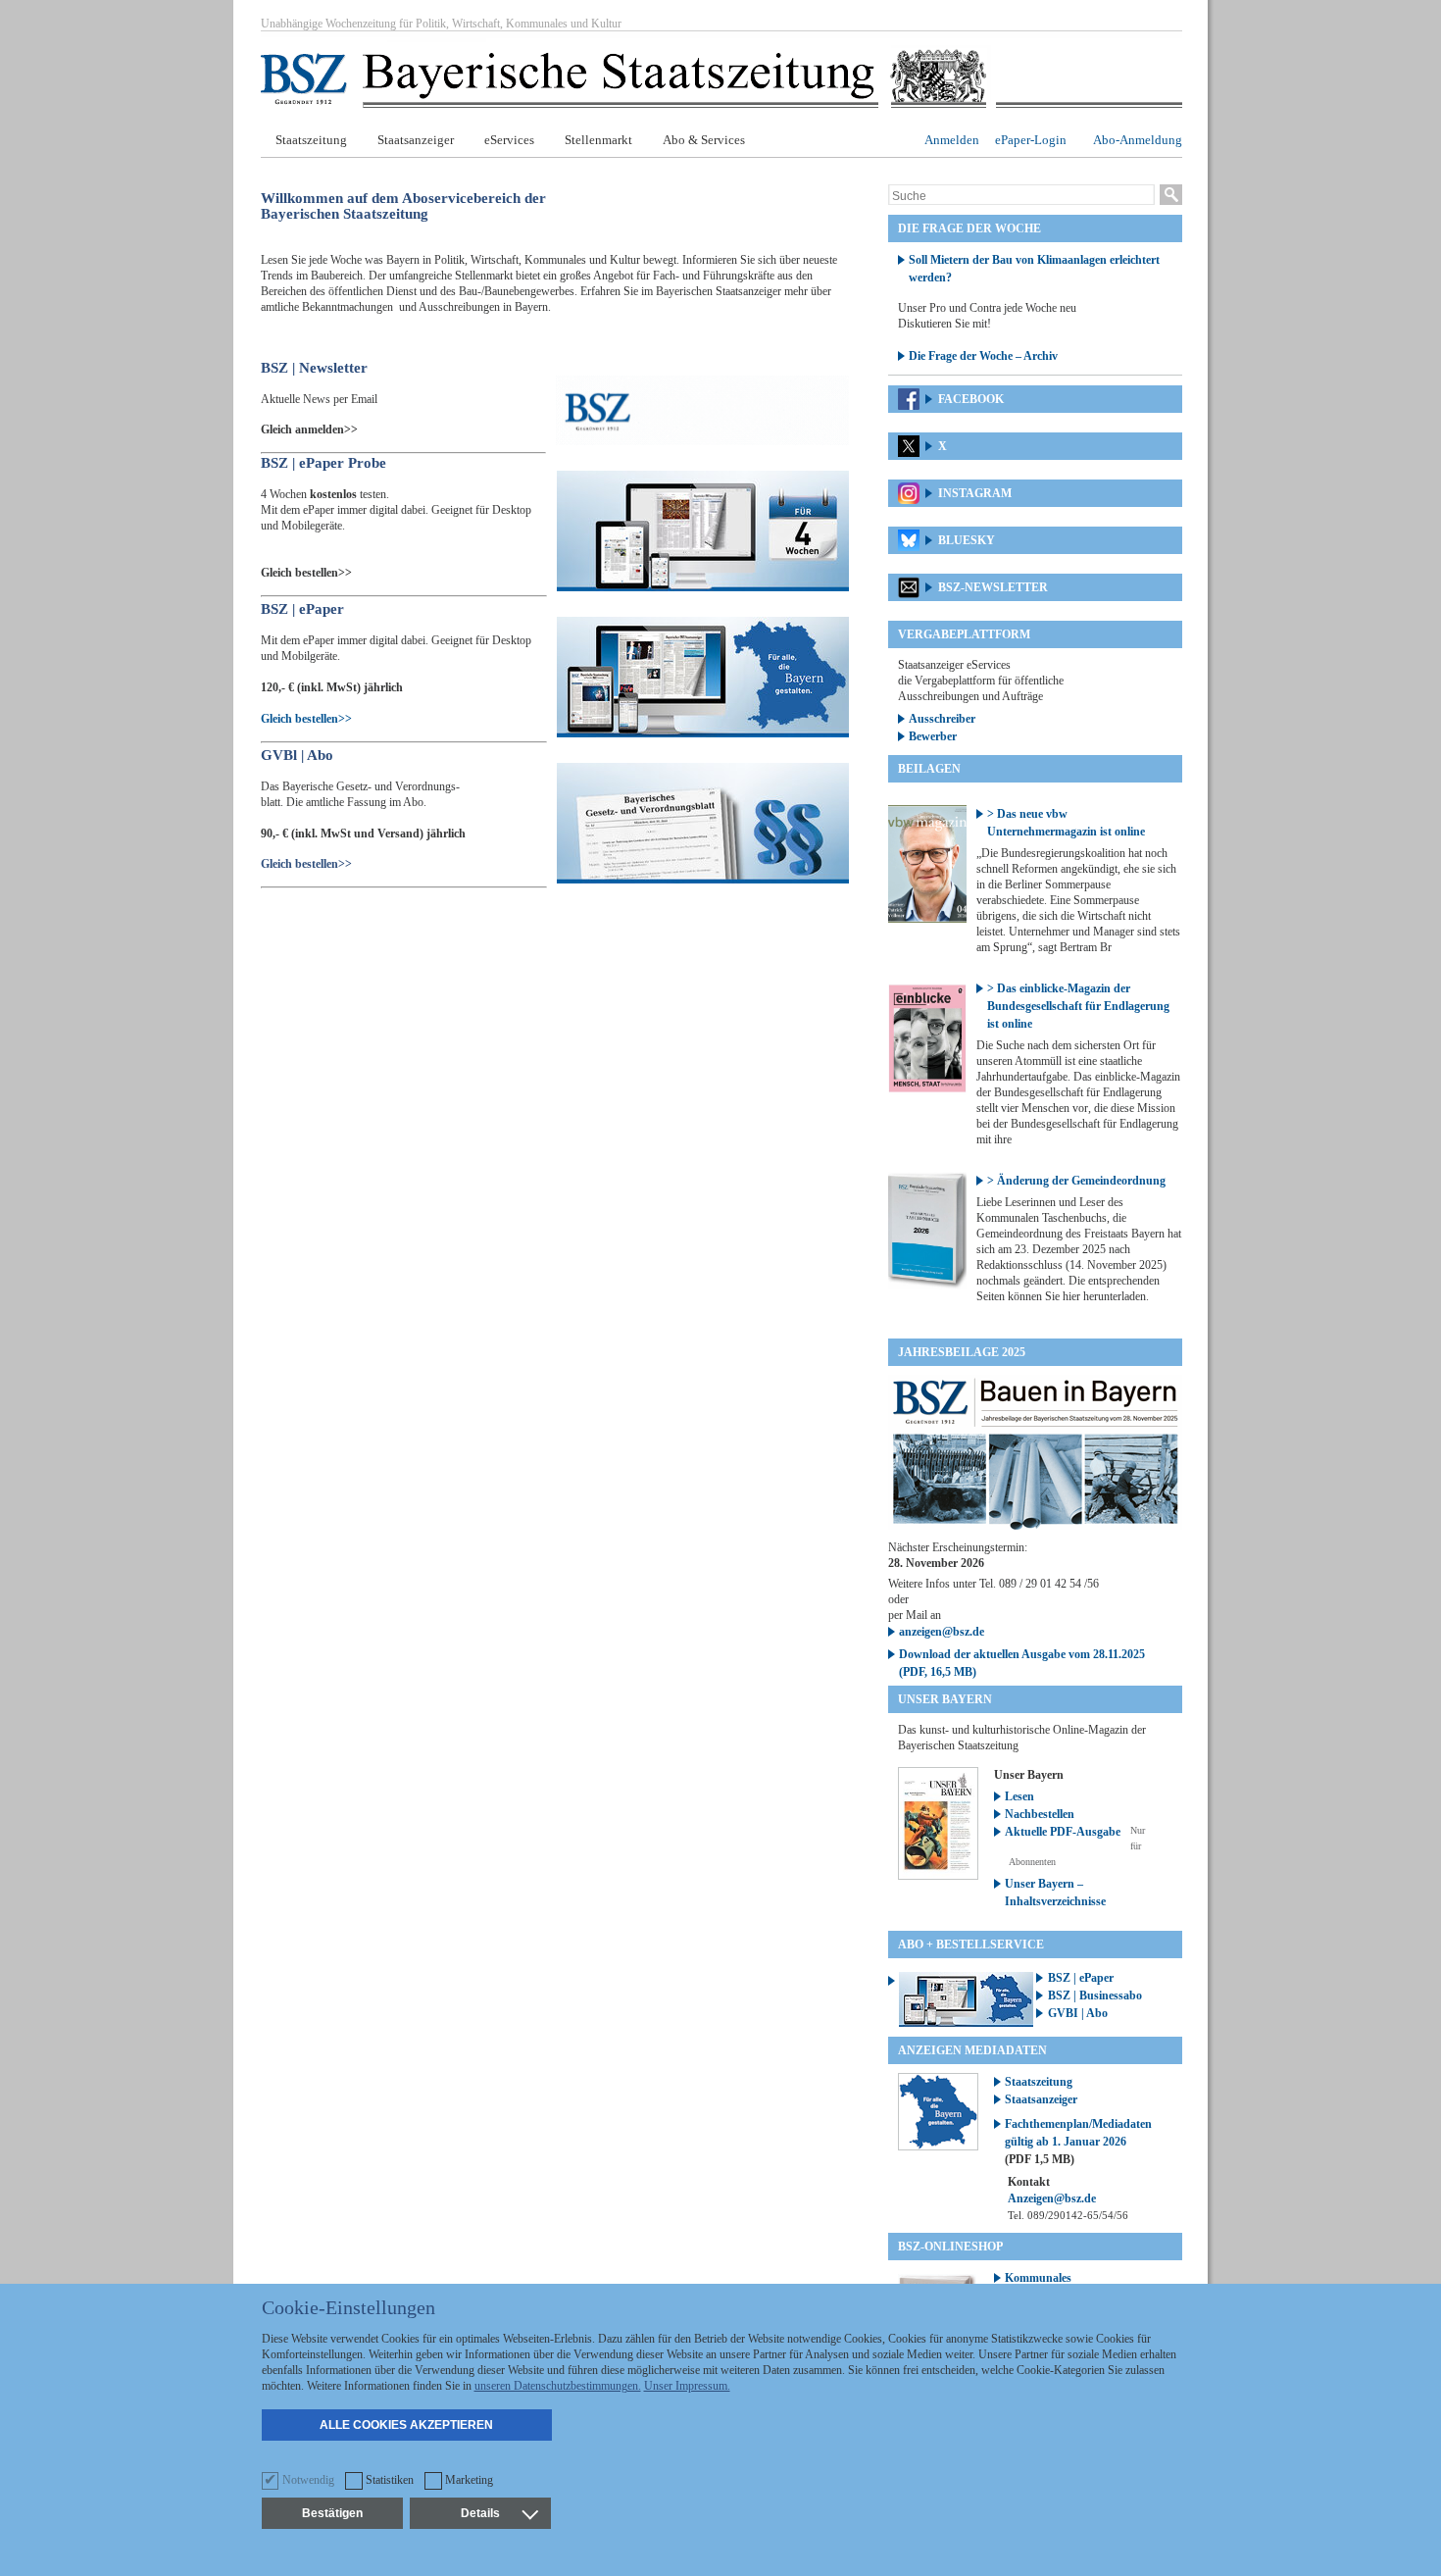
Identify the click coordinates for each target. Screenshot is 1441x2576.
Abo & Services (704, 140)
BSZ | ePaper (1081, 1978)
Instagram (975, 493)
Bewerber (933, 736)
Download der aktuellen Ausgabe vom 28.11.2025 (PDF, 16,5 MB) (1022, 1663)
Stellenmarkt (598, 140)
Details (480, 2513)
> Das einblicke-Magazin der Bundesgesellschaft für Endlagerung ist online (1078, 1006)
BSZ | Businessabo (1095, 1995)
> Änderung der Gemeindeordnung (1076, 1181)
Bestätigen (332, 2513)
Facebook (971, 399)
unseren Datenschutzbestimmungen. (558, 2386)
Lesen (1019, 1796)
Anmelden (952, 140)
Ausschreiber (942, 719)
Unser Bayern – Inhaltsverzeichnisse (1055, 1893)
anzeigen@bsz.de (942, 1632)
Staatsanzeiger (416, 140)
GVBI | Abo (1078, 2013)
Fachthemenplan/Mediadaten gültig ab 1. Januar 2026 (1078, 2142)
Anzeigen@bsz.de (1052, 2198)
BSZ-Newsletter (993, 587)
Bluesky (967, 540)
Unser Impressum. (687, 2386)
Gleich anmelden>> (309, 429)
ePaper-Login (1031, 140)
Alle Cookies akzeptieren (406, 2425)
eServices (509, 140)
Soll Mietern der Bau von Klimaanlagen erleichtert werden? (1034, 269)
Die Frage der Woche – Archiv (983, 356)
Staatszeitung (311, 140)
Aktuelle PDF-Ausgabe (1063, 1832)
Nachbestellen (1040, 1814)
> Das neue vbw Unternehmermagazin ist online (1066, 823)
